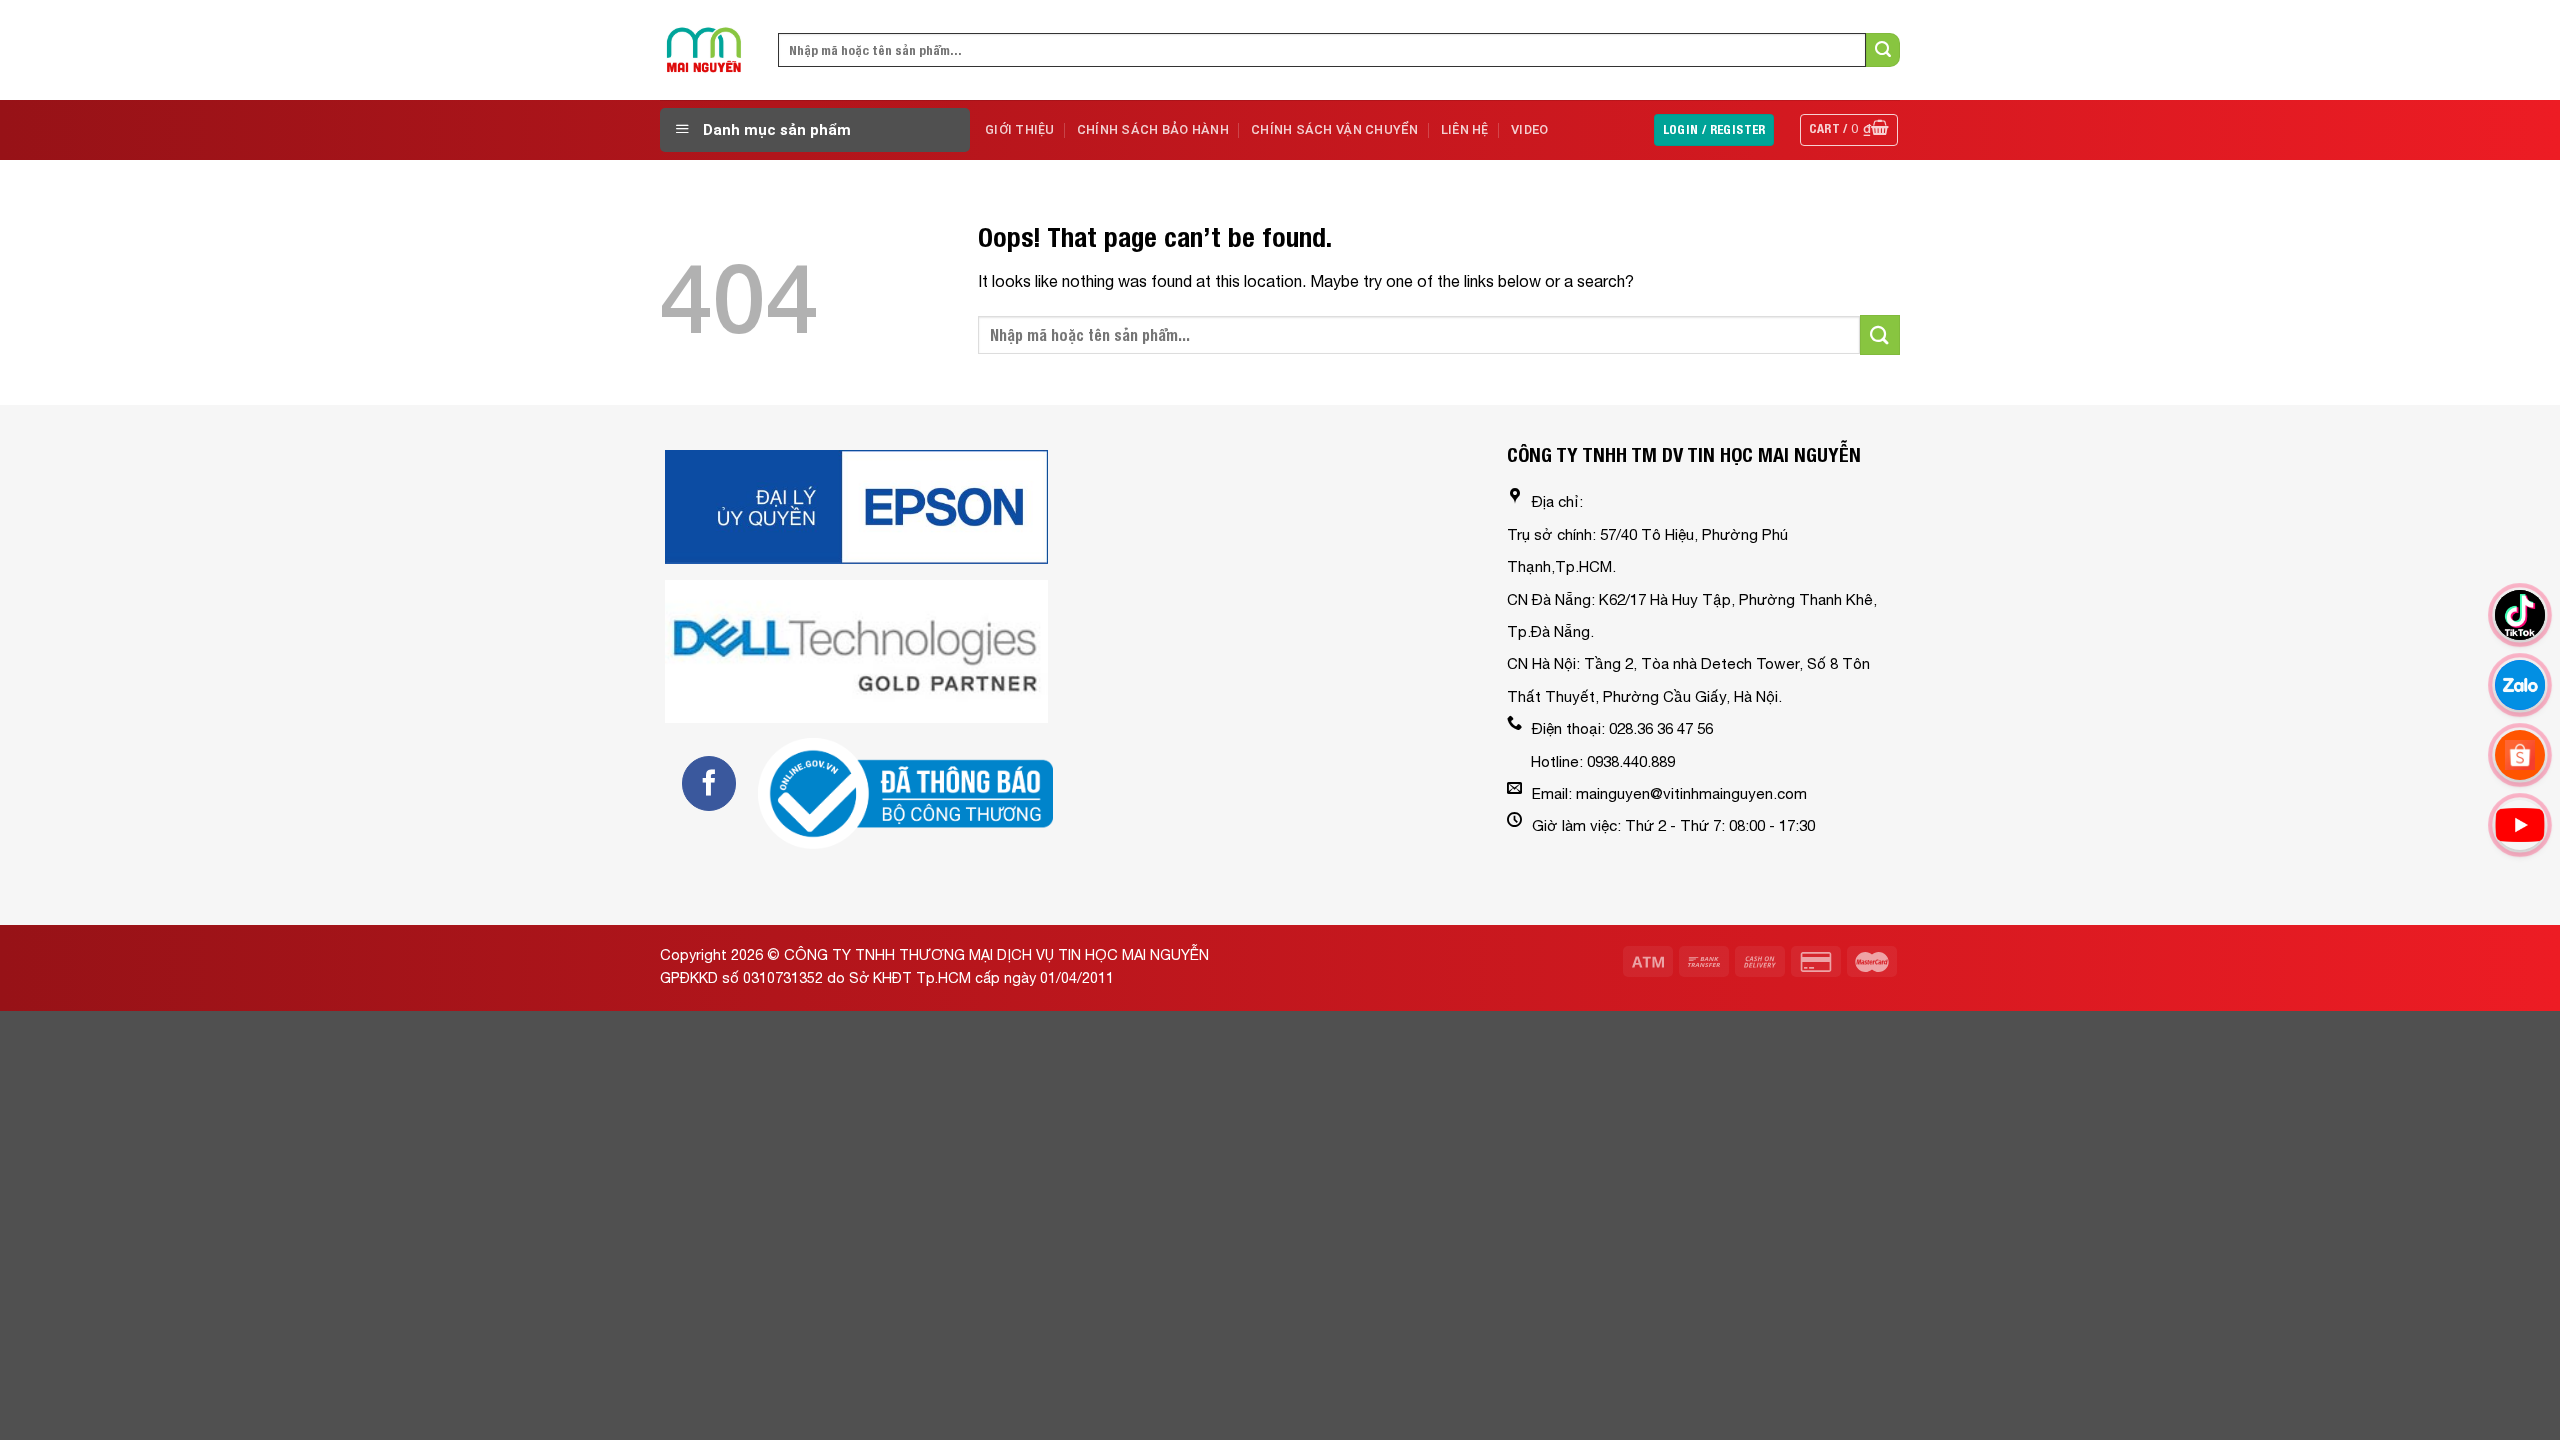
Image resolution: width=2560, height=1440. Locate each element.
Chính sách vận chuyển (1334, 129)
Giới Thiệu (1020, 129)
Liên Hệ (1465, 129)
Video (1529, 129)
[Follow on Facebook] (709, 783)
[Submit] (1883, 50)
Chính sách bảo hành (1153, 129)
